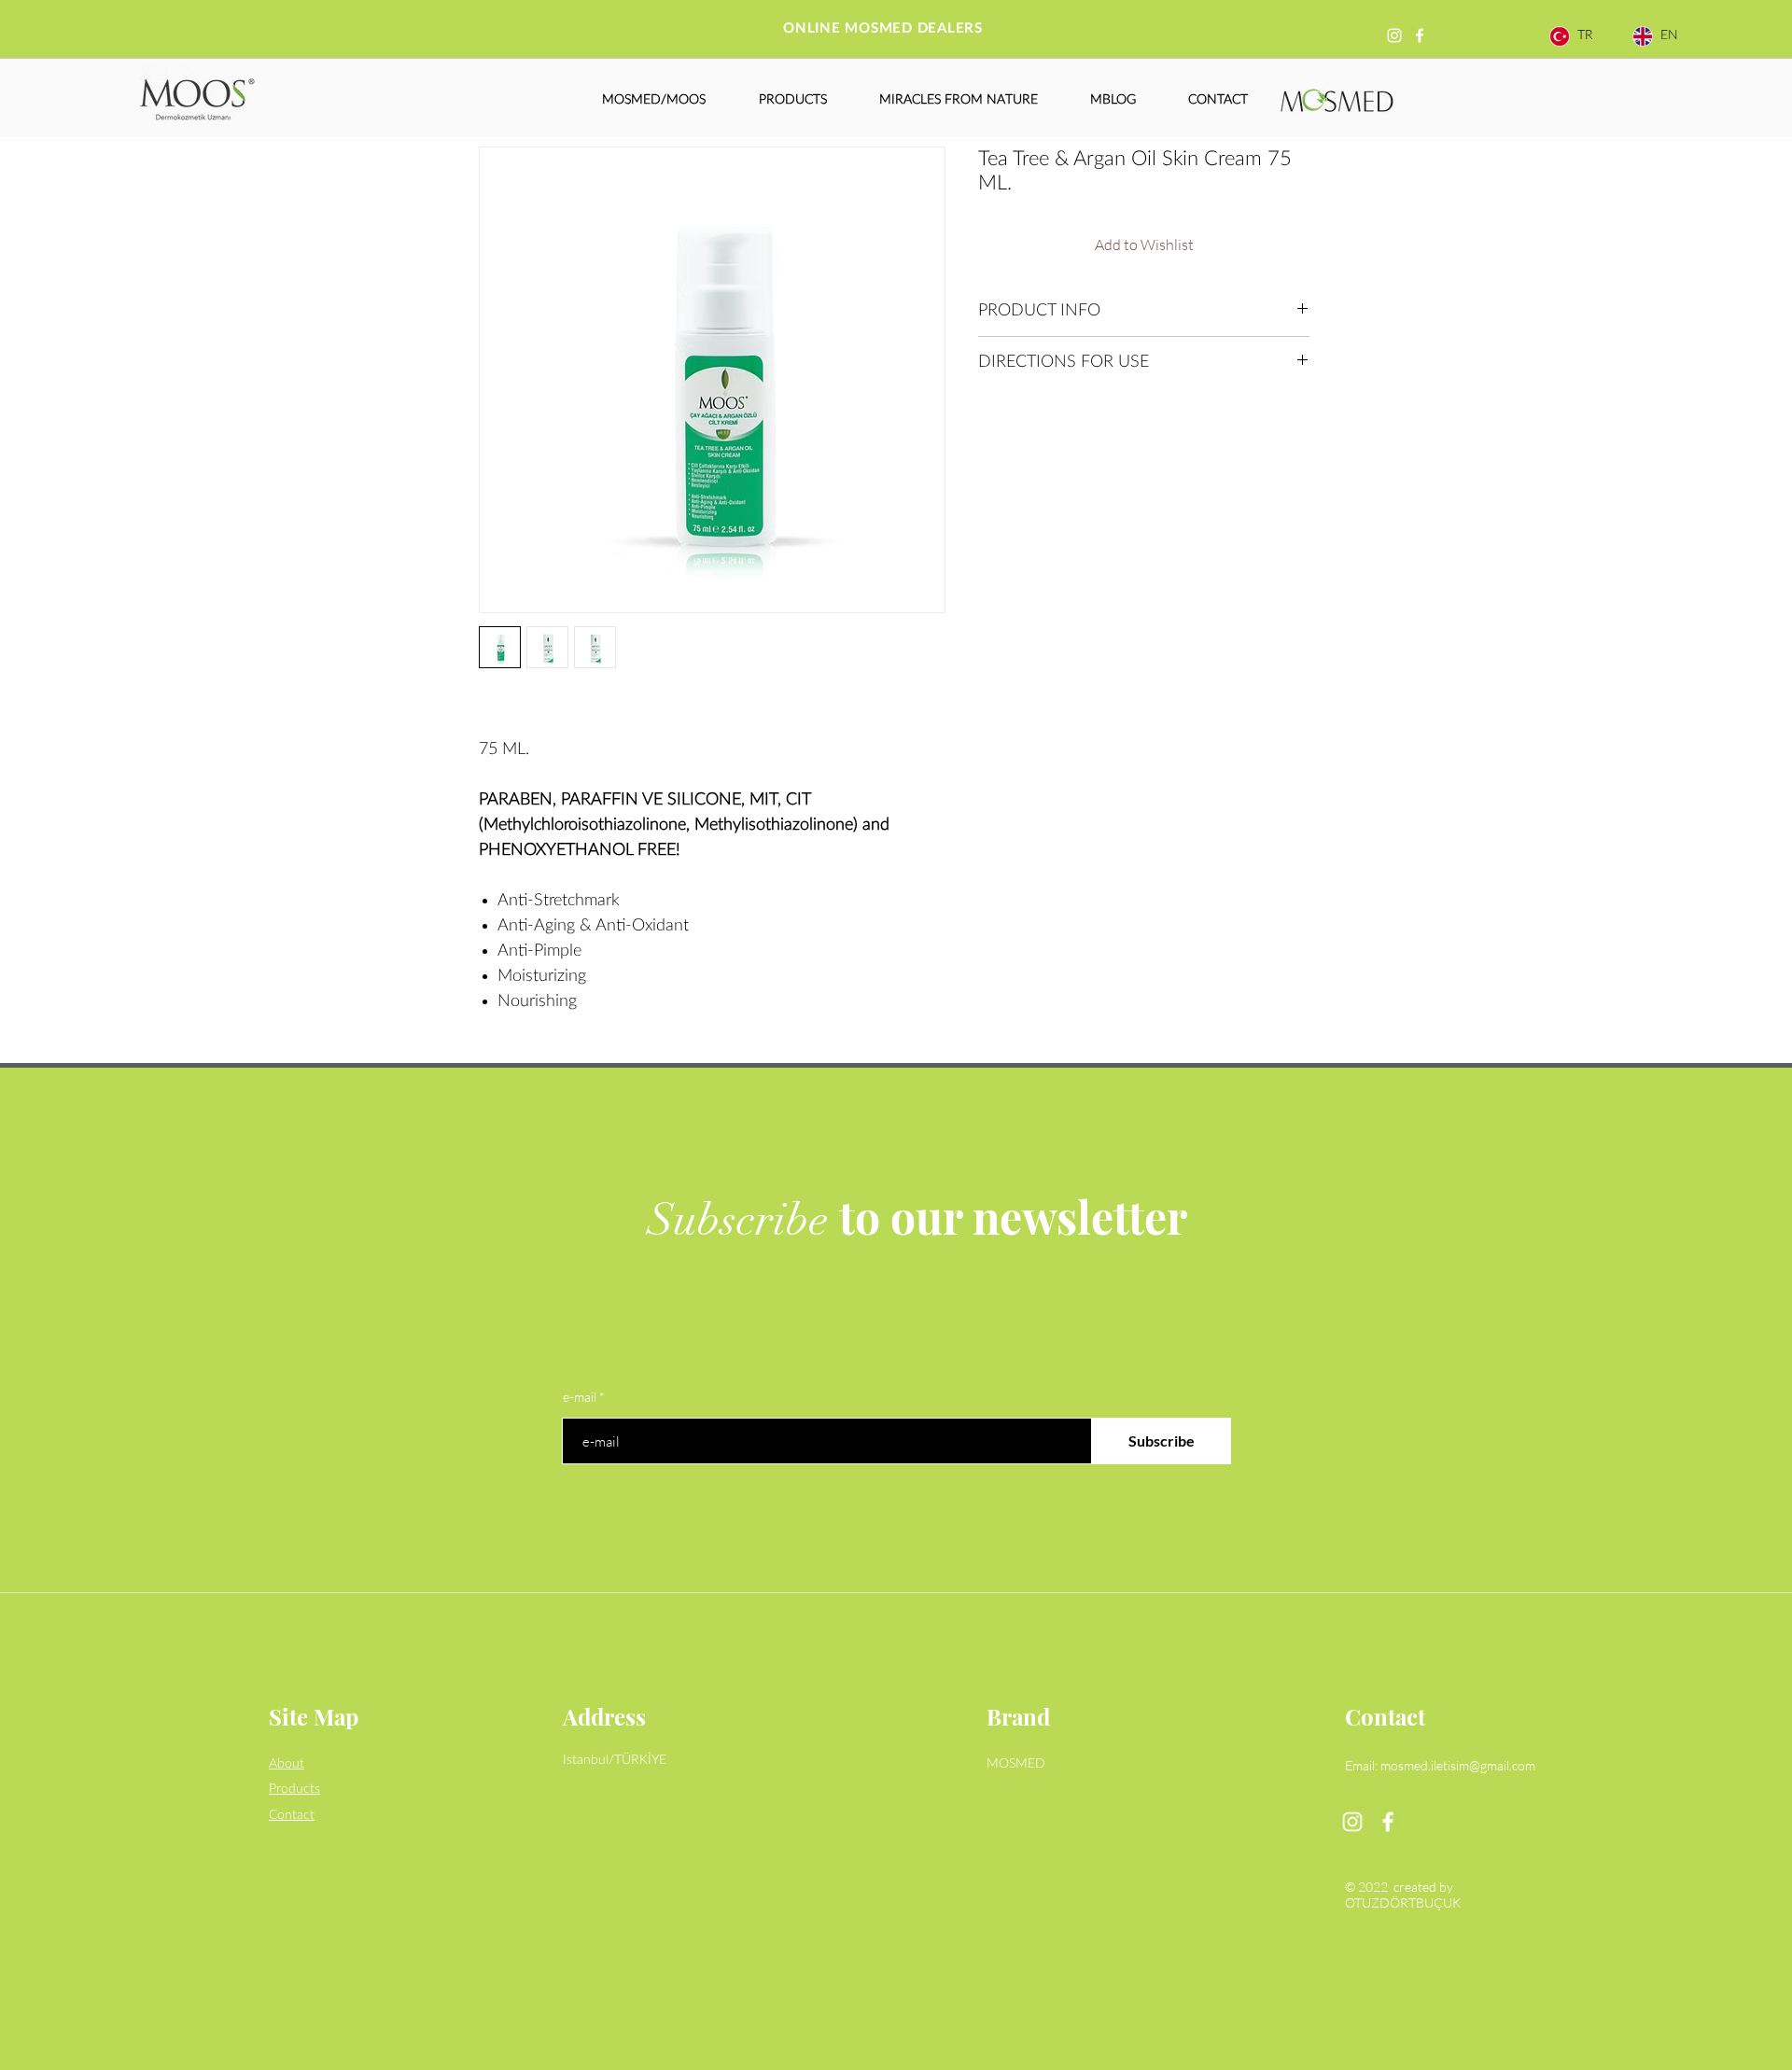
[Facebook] (1420, 35)
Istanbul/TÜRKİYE (615, 1760)
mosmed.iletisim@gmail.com (1458, 1765)
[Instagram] (1394, 35)
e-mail (580, 1397)
